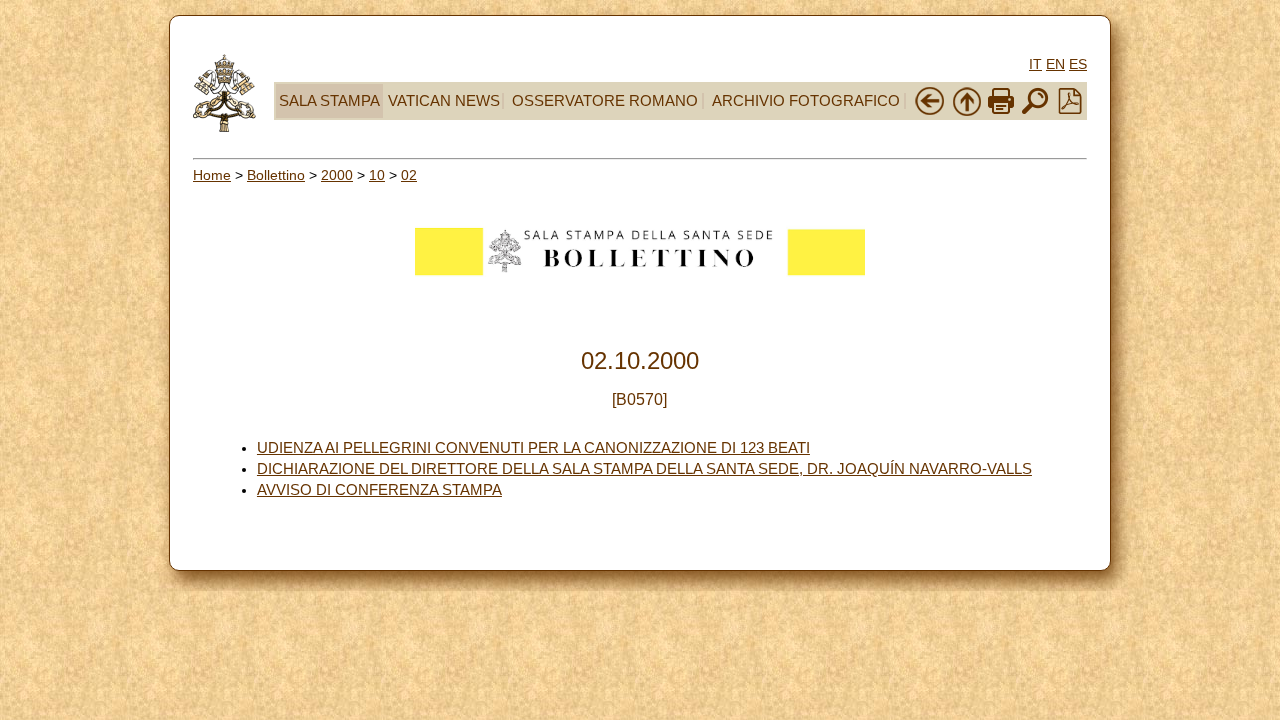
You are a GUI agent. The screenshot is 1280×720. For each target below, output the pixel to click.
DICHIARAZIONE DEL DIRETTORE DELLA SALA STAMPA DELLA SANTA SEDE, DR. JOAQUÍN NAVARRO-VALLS (644, 469)
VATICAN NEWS (444, 101)
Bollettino (276, 175)
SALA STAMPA (329, 101)
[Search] (1035, 112)
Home (212, 175)
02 (409, 175)
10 (377, 175)
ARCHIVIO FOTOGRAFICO (806, 101)
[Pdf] (1070, 109)
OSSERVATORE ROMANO (605, 101)
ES (1078, 64)
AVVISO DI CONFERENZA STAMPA (379, 490)
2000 (337, 175)
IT (1035, 64)
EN (1055, 64)
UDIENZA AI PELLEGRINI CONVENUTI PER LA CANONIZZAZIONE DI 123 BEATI (533, 448)
